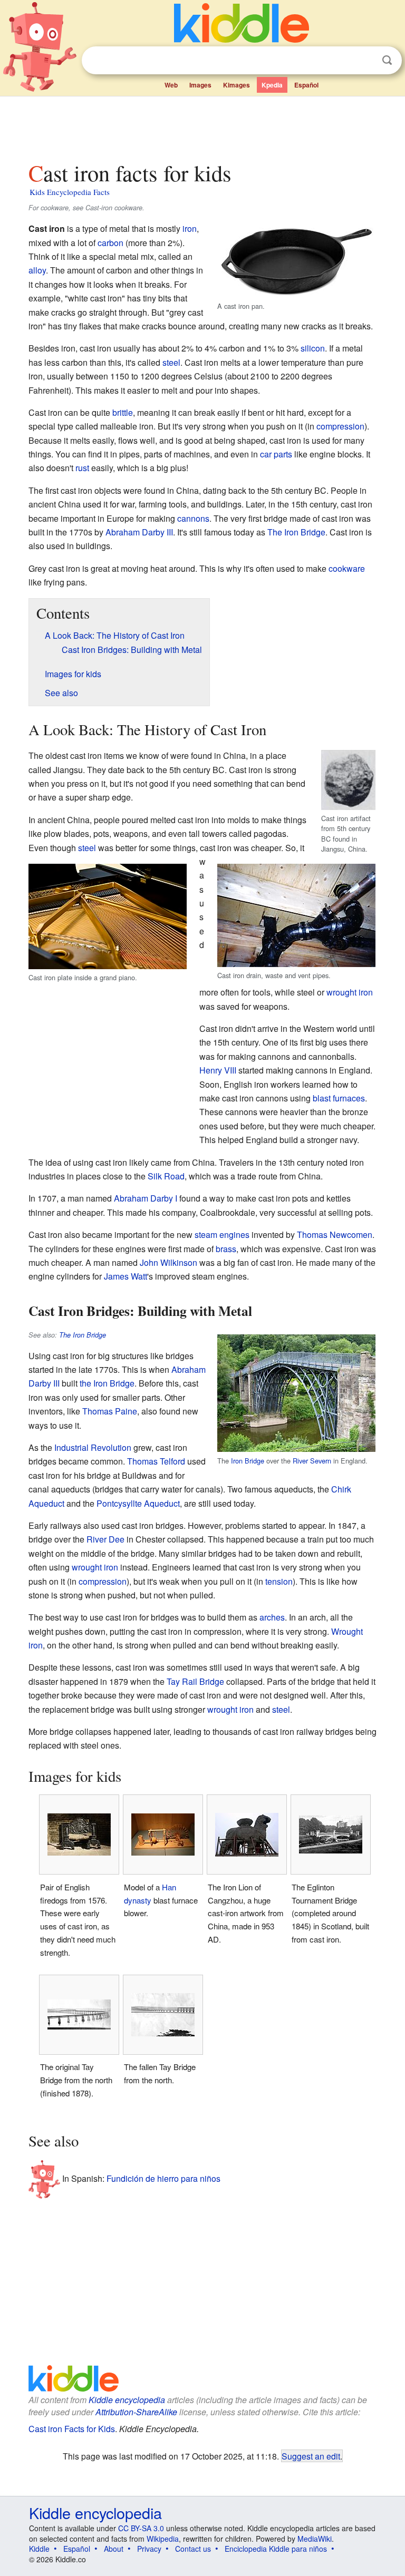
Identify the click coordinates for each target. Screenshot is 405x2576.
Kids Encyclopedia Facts (70, 192)
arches (272, 1617)
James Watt (126, 1276)
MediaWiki (315, 2539)
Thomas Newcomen (335, 1235)
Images (200, 85)
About (114, 2549)
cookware (347, 568)
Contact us (193, 2549)
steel (171, 362)
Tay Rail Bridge (195, 1681)
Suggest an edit (311, 2456)
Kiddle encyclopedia (127, 2400)
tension (279, 1581)
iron (190, 228)
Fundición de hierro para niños (163, 2178)
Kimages (237, 85)
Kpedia (272, 85)
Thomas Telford (156, 1461)
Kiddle (39, 2549)
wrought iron (350, 992)
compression (340, 426)
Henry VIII (218, 1070)
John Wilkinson (168, 1262)
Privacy (149, 2549)
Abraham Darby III (139, 532)
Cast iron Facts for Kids (72, 2429)
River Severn (312, 1461)
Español (306, 85)
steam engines (222, 1235)
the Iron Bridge (107, 1383)
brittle (123, 412)
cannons (193, 518)
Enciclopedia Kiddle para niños (276, 2549)
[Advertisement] (203, 126)
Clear (365, 61)
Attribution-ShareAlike (136, 2412)
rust (82, 468)
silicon (313, 348)
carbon (110, 243)
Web (171, 85)
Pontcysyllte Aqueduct (138, 1503)
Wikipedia (163, 2539)
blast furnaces (339, 1098)
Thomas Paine (110, 1411)
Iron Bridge (248, 1461)
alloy (37, 270)
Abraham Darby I (146, 1198)
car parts (276, 454)
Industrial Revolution (93, 1447)
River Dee (105, 1539)
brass (226, 1249)
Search (387, 60)
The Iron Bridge (296, 532)
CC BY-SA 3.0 (141, 2528)
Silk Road (166, 1176)
